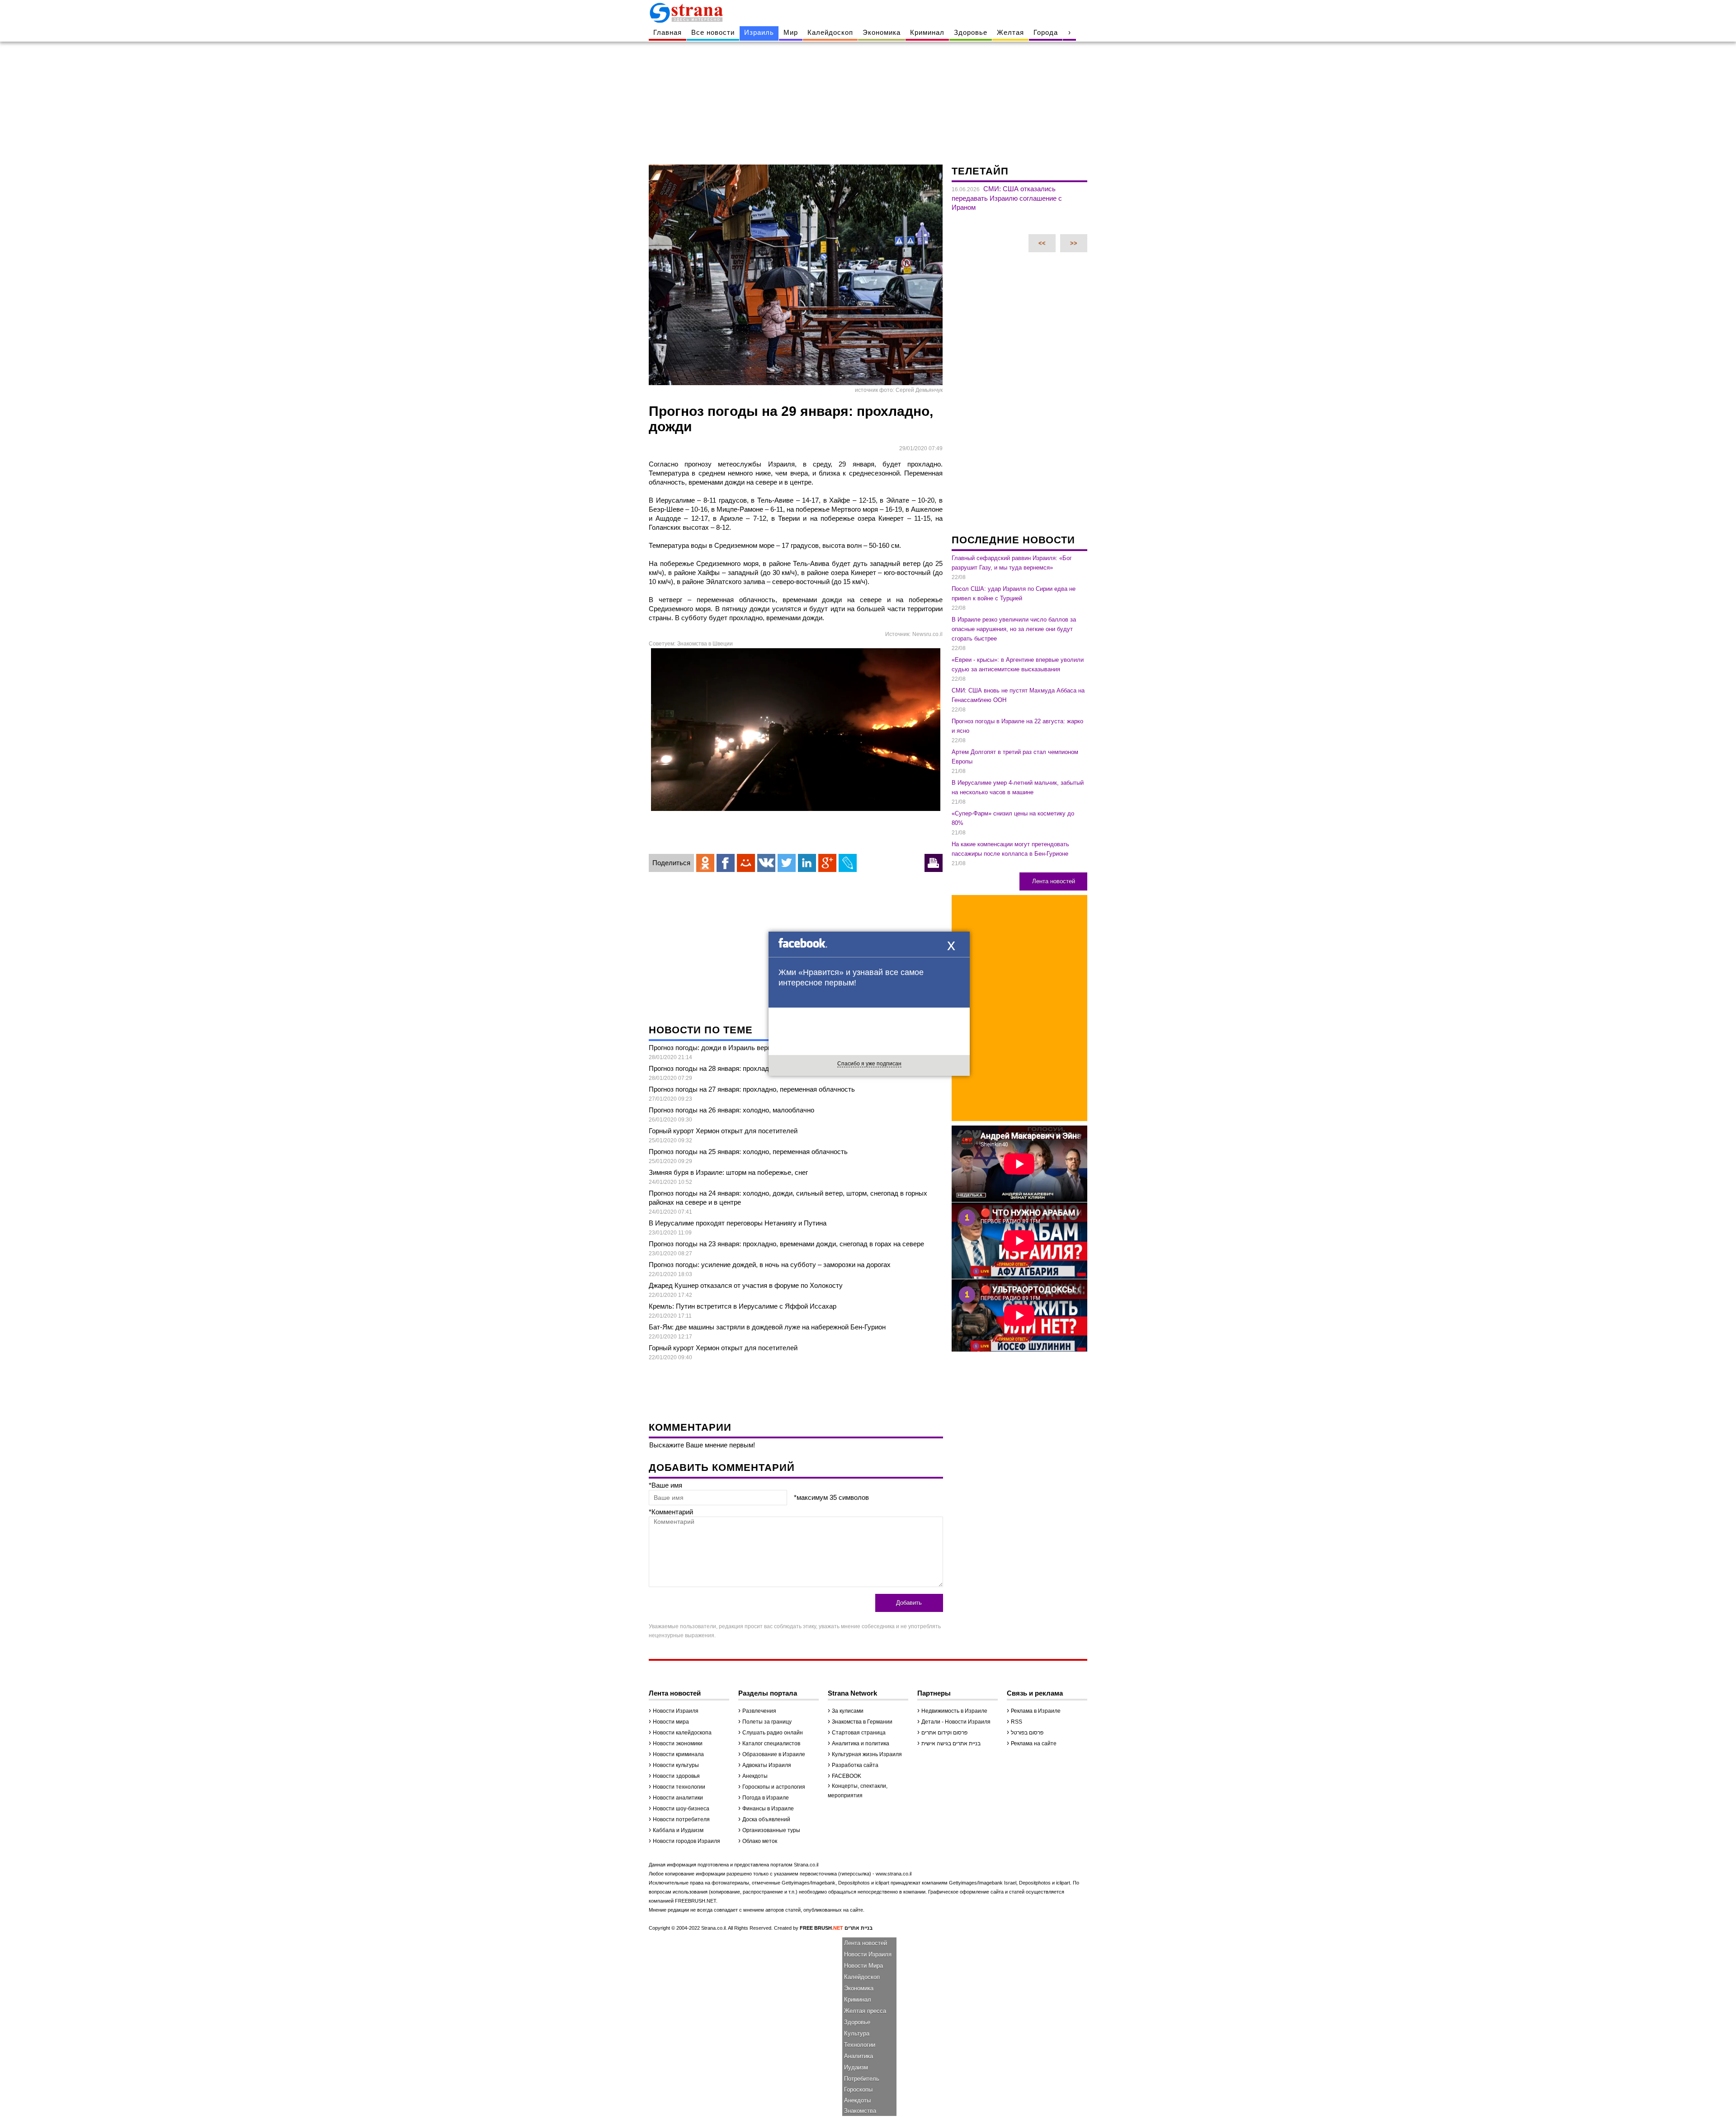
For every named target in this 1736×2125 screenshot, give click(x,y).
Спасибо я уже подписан (869, 1064)
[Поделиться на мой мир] (746, 863)
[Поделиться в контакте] (766, 863)
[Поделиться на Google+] (827, 863)
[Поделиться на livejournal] (848, 863)
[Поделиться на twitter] (787, 863)
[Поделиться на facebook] (726, 863)
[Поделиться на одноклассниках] (705, 863)
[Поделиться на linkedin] (807, 863)
